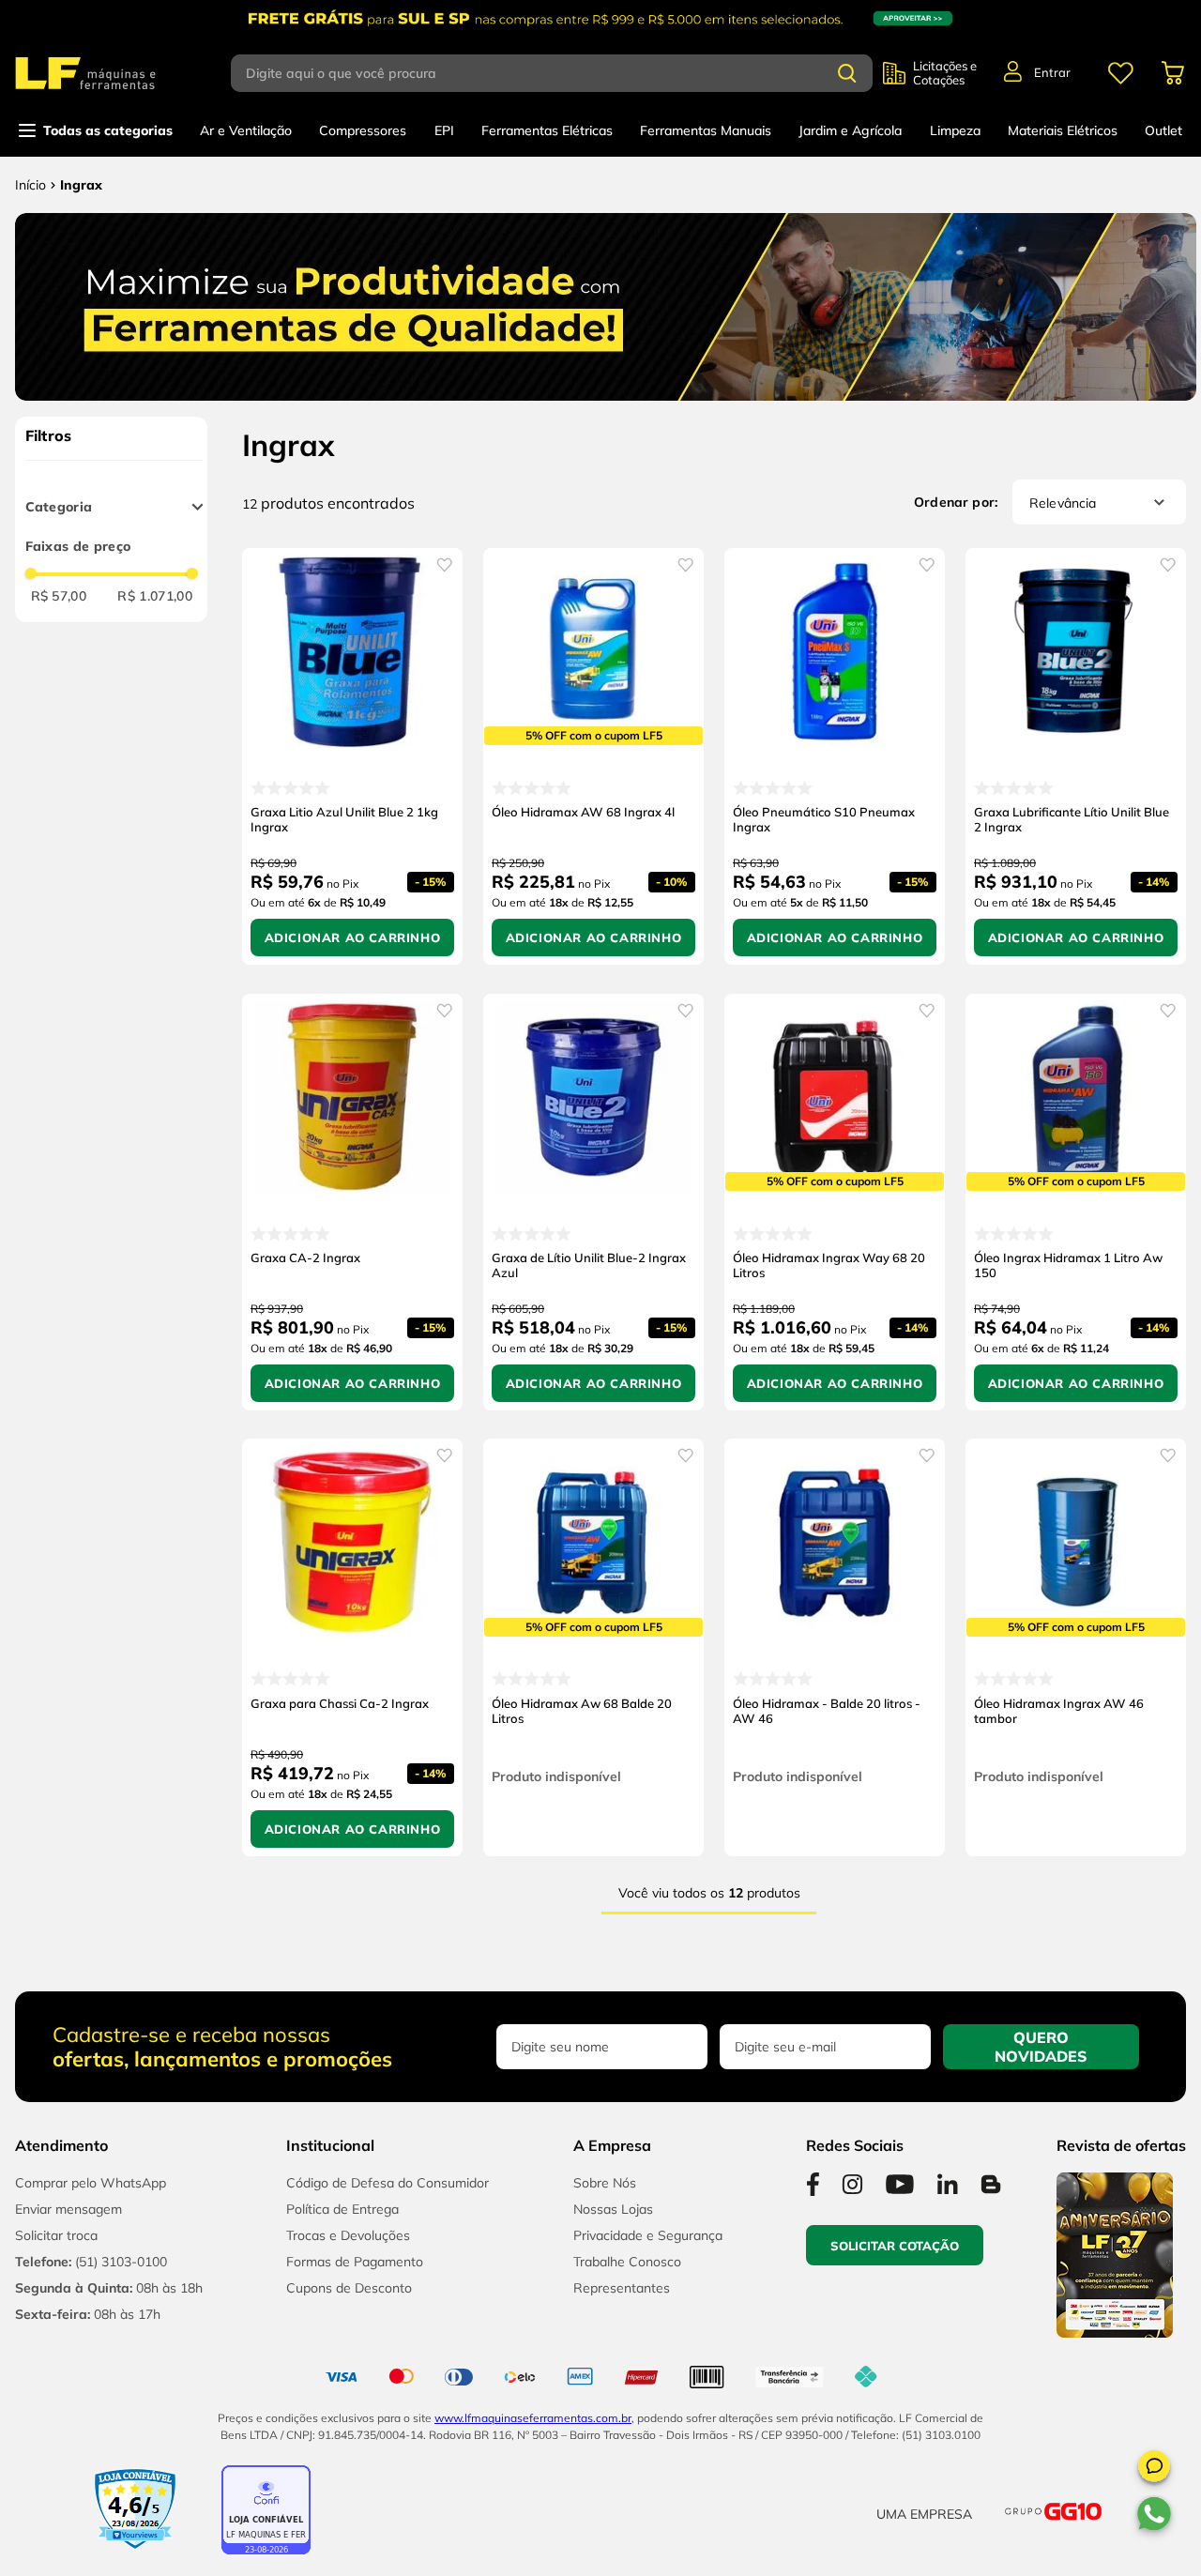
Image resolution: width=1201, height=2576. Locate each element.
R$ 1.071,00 (155, 596)
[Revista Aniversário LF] (1115, 2332)
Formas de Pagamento (355, 2262)
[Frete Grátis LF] (600, 18)
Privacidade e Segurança (648, 2235)
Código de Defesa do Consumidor (388, 2183)
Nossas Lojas (613, 2209)
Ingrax (81, 185)
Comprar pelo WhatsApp (91, 2183)
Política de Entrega (342, 2209)
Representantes (622, 2288)
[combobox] (557, 73)
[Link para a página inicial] (30, 185)
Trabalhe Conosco (627, 2262)
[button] (1154, 2469)
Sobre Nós (605, 2183)
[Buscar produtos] (847, 73)
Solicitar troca (56, 2235)
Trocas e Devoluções (348, 2235)
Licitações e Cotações (945, 73)
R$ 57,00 (59, 596)
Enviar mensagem (68, 2209)
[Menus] (1120, 73)
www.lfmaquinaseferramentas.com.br (533, 2418)
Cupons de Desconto (349, 2288)
